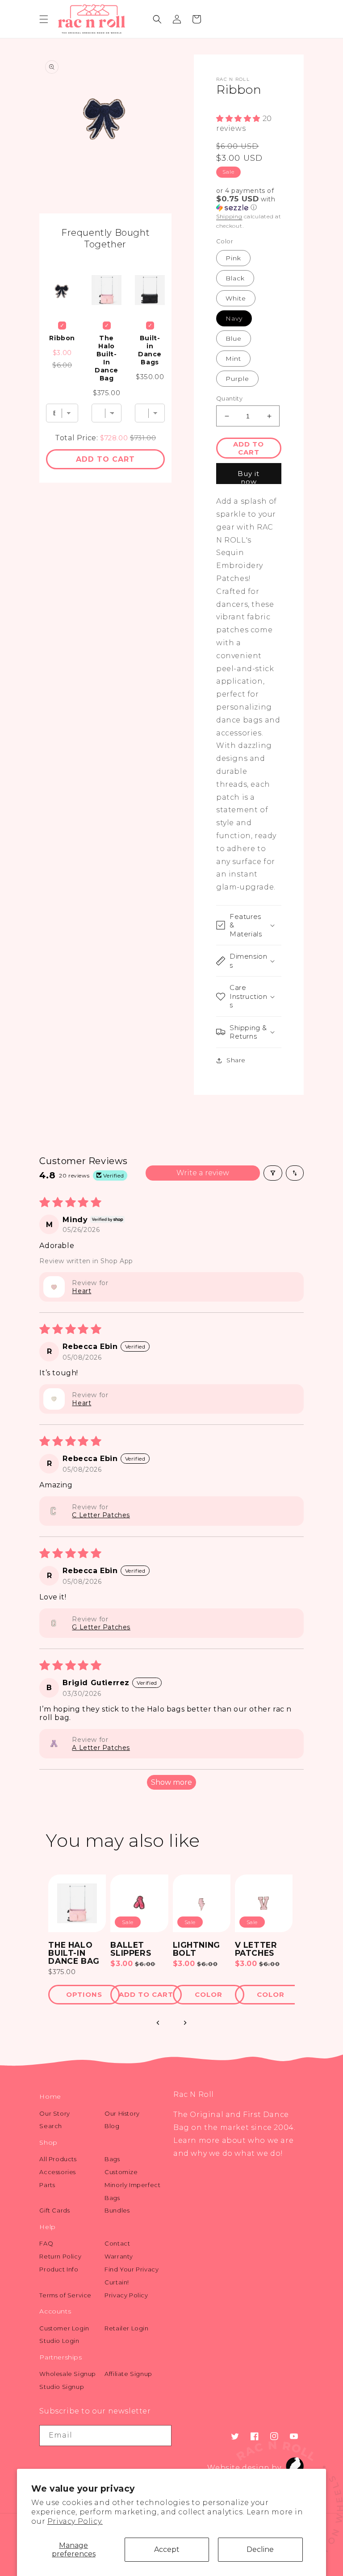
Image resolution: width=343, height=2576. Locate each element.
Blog (112, 2126)
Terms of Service (65, 2295)
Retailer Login (126, 2328)
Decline (260, 2549)
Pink (233, 258)
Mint (233, 359)
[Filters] (273, 1173)
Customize (121, 2172)
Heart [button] (82, 1291)
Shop (48, 2142)
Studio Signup (62, 2387)
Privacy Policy (126, 2295)
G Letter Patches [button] (101, 1627)
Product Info (59, 2269)
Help (47, 2227)
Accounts (55, 2311)
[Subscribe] (161, 2436)
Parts (47, 2185)
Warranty (119, 2256)
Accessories (58, 2172)
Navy (234, 318)
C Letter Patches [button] (101, 1515)
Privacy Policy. (75, 2521)
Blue (234, 338)
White (236, 298)
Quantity (229, 398)
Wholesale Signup (68, 2374)
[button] (44, 19)
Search (51, 2126)
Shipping (229, 216)
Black (235, 278)
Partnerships (61, 2357)
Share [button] (236, 1060)
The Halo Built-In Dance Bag (107, 358)
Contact (117, 2243)
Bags (112, 2159)
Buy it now (249, 477)
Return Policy (60, 2256)
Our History (122, 2113)
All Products (58, 2159)
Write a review (203, 1173)
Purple (237, 379)
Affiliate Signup (128, 2374)
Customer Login (64, 2328)
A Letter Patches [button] (101, 1748)
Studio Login (59, 2341)
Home (50, 2096)
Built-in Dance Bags (150, 350)
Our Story (54, 2113)
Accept (167, 2549)
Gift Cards (54, 2210)
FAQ (46, 2243)
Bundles (117, 2210)
